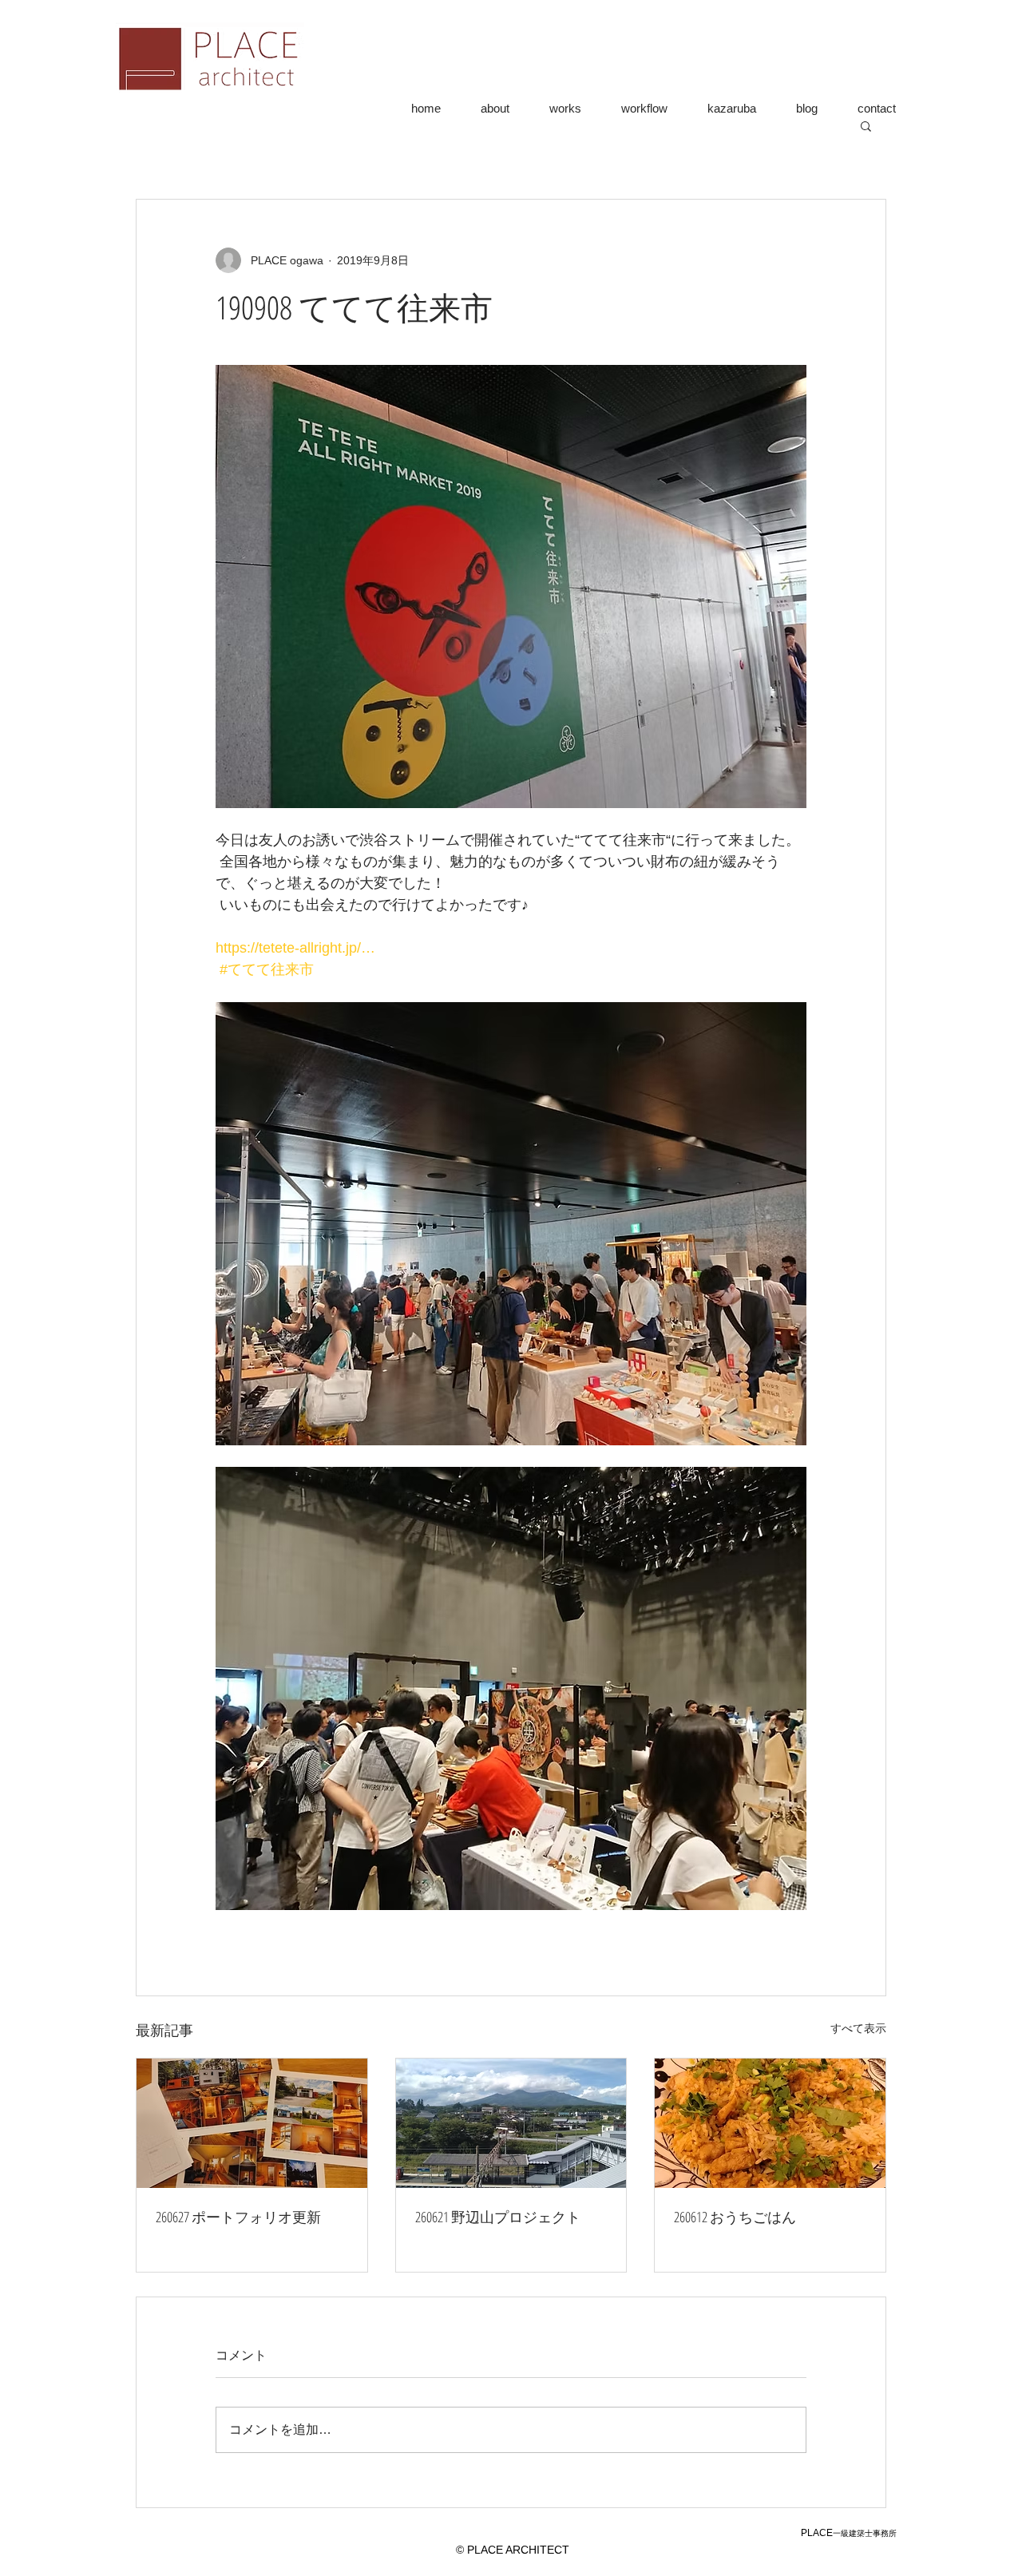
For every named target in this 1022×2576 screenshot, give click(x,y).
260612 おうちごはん (735, 2217)
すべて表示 (858, 2028)
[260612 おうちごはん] (770, 2123)
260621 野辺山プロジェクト (498, 2217)
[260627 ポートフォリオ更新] (252, 2123)
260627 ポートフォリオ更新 (238, 2217)
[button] (866, 125)
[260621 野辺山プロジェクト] (511, 2123)
